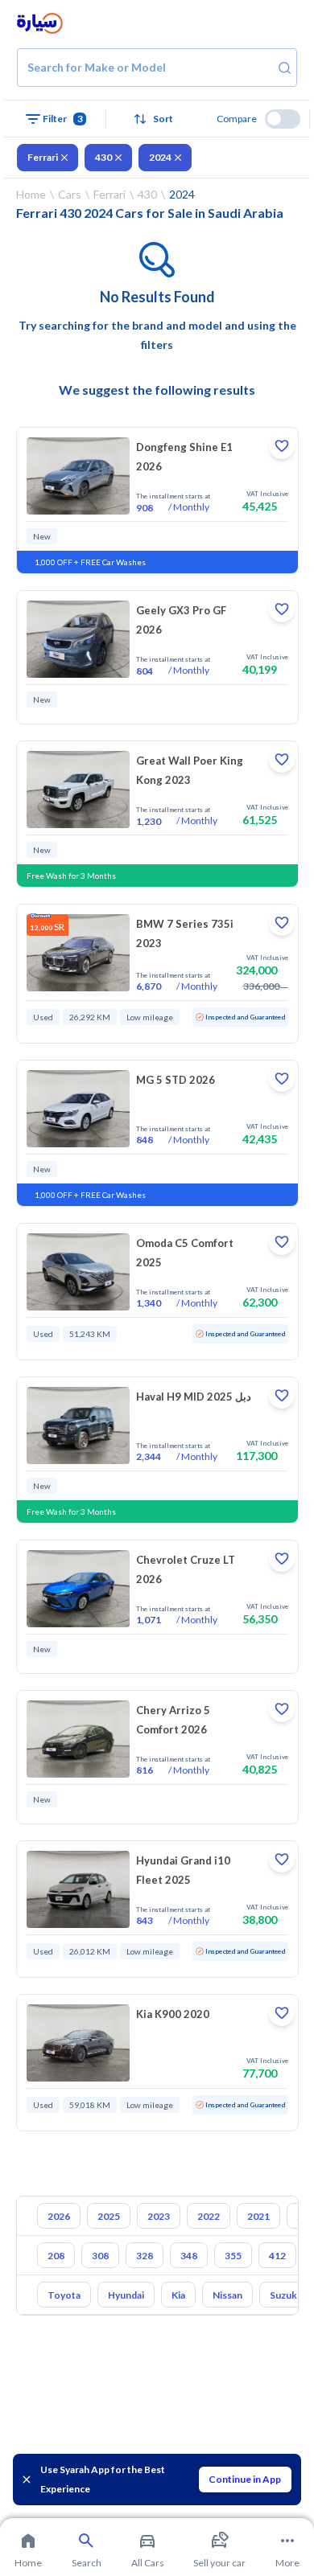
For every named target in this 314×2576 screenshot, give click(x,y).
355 (233, 2256)
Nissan (227, 2295)
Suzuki (285, 2295)
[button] (157, 119)
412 (277, 2256)
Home (31, 194)
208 (56, 2256)
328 (145, 2256)
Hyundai (126, 2295)
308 (100, 2256)
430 (103, 157)
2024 (160, 157)
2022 (209, 2216)
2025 (109, 2216)
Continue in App (245, 2479)
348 (189, 2256)
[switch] (283, 119)
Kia (178, 2295)
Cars (70, 194)
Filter (63, 119)
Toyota (64, 2295)
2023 (159, 2216)
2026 (59, 2216)
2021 (258, 2216)
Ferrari (43, 157)
